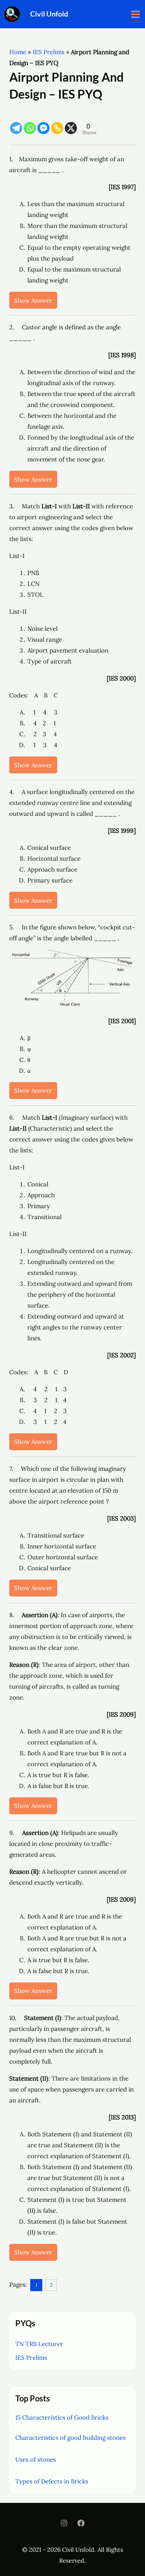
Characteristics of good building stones (70, 2438)
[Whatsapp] (30, 123)
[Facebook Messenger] (43, 123)
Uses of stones (36, 2459)
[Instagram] (64, 2523)
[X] (71, 123)
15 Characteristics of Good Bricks (62, 2417)
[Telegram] (16, 123)
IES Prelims (49, 52)
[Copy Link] (57, 123)
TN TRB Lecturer (39, 2344)
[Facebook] (81, 2523)
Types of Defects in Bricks (52, 2481)
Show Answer (33, 300)
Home (18, 52)
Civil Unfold (49, 14)
